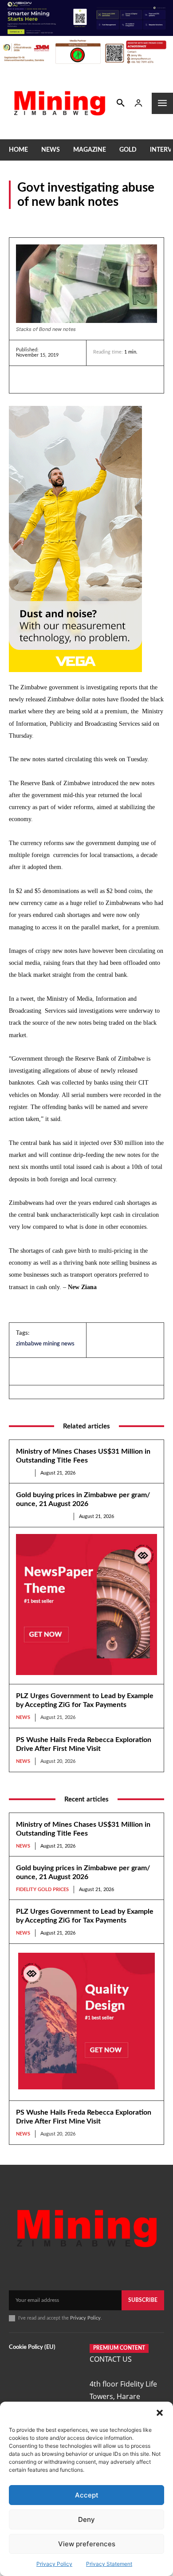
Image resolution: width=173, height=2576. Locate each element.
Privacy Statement (109, 2564)
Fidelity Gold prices (42, 1516)
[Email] (106, 379)
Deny (86, 2519)
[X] (66, 379)
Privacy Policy (54, 2564)
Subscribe (143, 2300)
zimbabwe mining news (45, 1344)
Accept (87, 2495)
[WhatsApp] (86, 379)
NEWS (18, 220)
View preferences (87, 2544)
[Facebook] (45, 379)
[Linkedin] (25, 379)
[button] (160, 2413)
